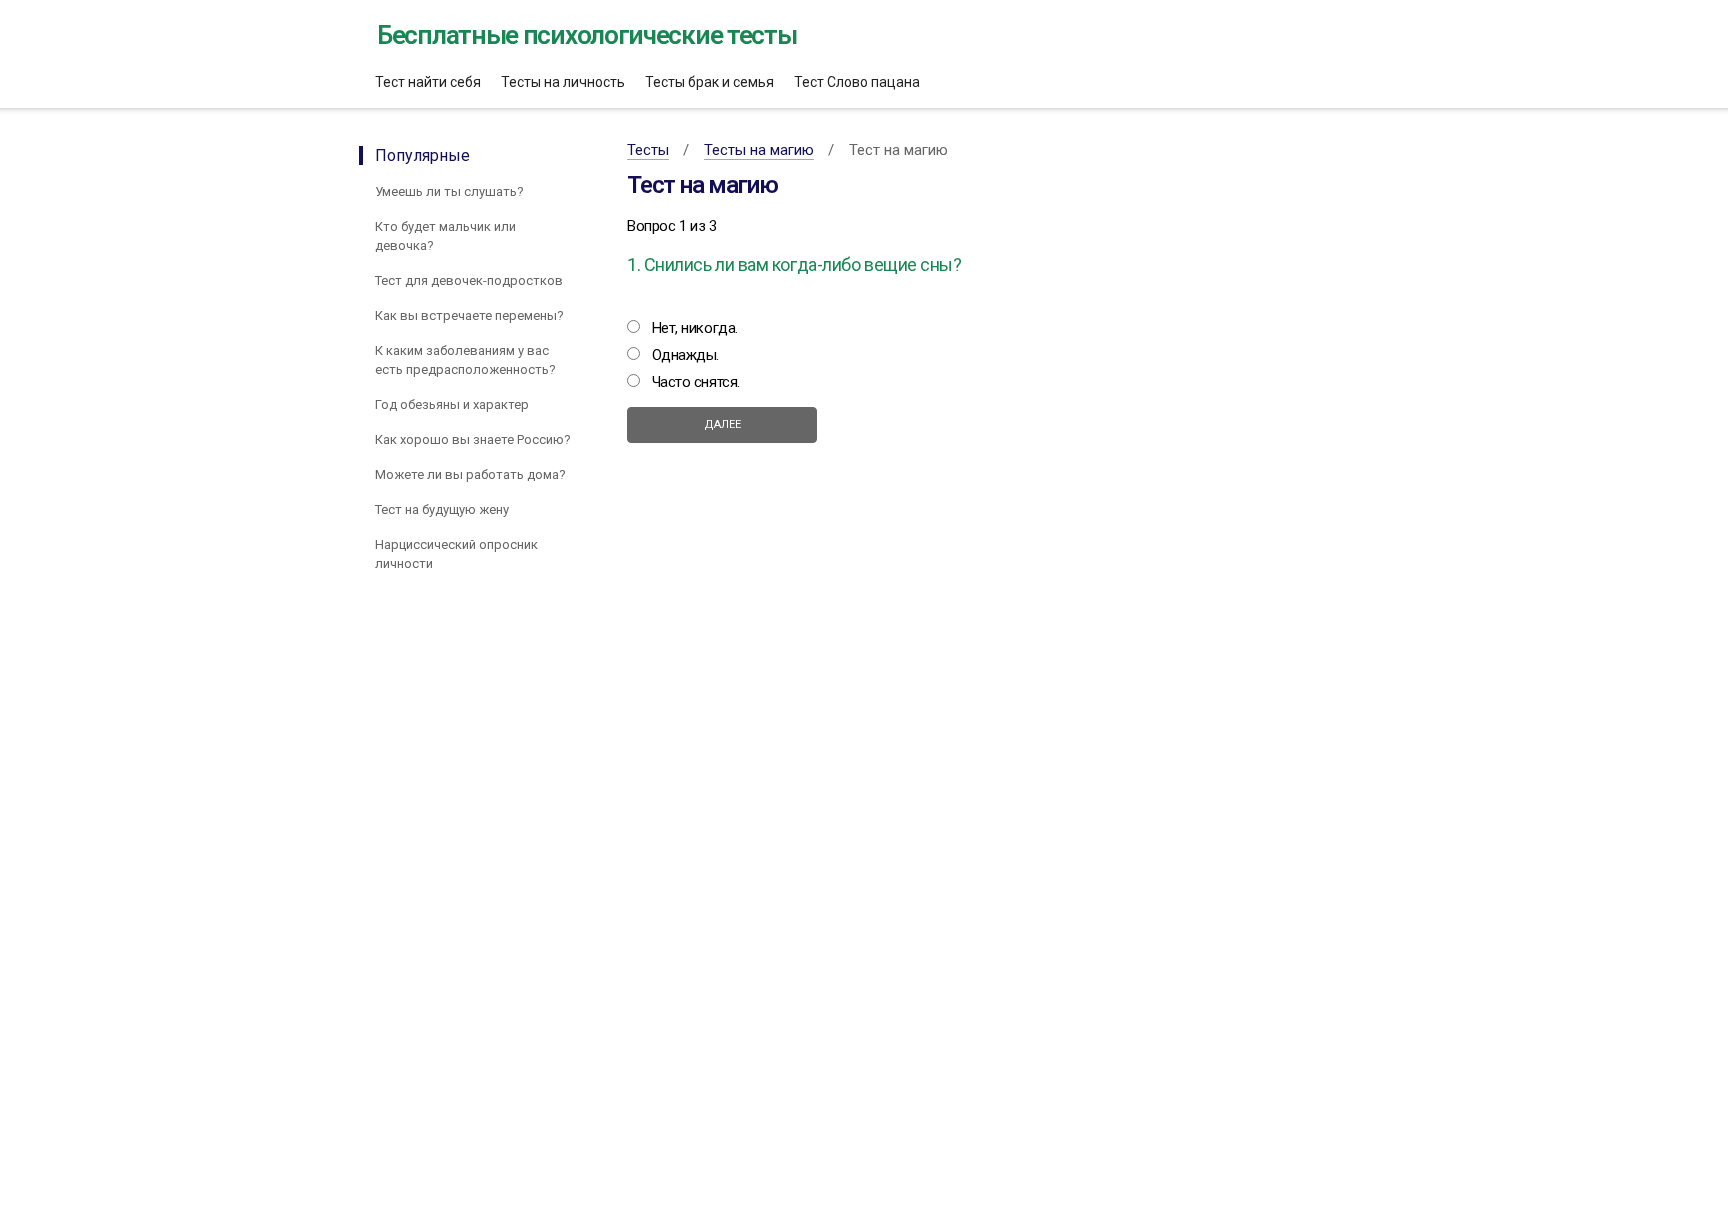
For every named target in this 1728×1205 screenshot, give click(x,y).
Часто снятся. (696, 382)
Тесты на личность (563, 82)
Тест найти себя (428, 82)
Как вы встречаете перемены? (469, 315)
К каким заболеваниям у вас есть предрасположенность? (465, 360)
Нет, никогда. (695, 328)
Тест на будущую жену (442, 509)
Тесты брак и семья (709, 82)
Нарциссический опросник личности (456, 554)
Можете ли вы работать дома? (470, 474)
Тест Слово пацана (857, 82)
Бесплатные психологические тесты (586, 35)
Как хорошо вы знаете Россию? (473, 439)
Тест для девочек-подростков (469, 280)
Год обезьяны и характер (452, 404)
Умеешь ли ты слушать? (449, 191)
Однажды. (685, 355)
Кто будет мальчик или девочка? (445, 236)
